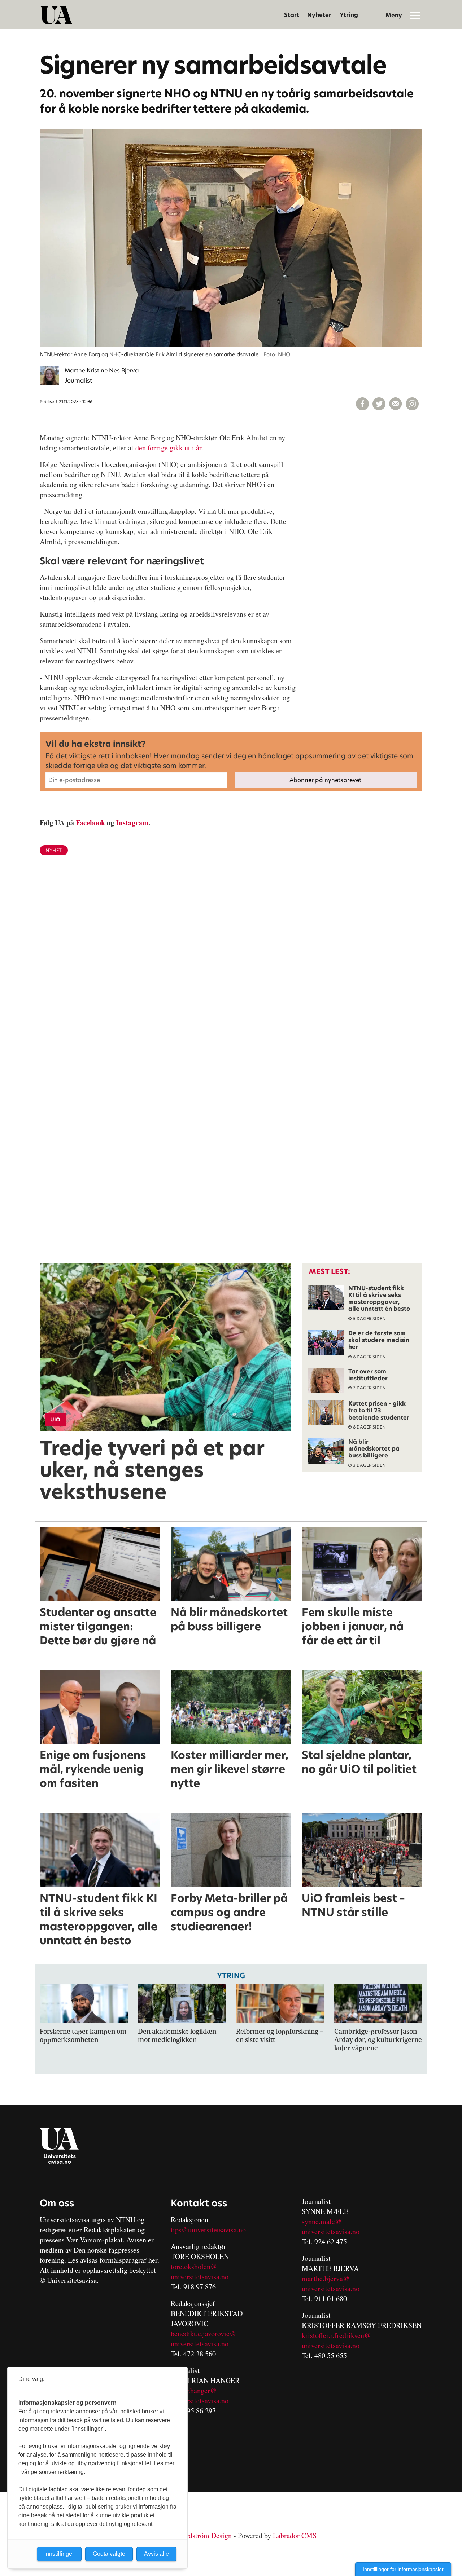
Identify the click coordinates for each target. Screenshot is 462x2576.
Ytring (349, 15)
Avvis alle (156, 2554)
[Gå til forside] (56, 15)
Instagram (132, 823)
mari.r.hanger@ (194, 2390)
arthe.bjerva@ (328, 2278)
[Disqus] (231, 979)
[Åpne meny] (415, 15)
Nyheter (319, 15)
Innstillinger (59, 2554)
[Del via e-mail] (396, 404)
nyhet (54, 850)
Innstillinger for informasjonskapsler (403, 2569)
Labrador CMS (295, 2535)
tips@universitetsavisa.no (208, 2230)
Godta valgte (109, 2554)
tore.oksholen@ (194, 2266)
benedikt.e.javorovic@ (203, 2334)
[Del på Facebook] (362, 404)
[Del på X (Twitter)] (379, 404)
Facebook (90, 823)
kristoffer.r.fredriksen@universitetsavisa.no (336, 2340)
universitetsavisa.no (200, 2277)
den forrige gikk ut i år (168, 448)
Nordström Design (205, 2535)
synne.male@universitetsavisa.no (331, 2226)
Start (292, 15)
